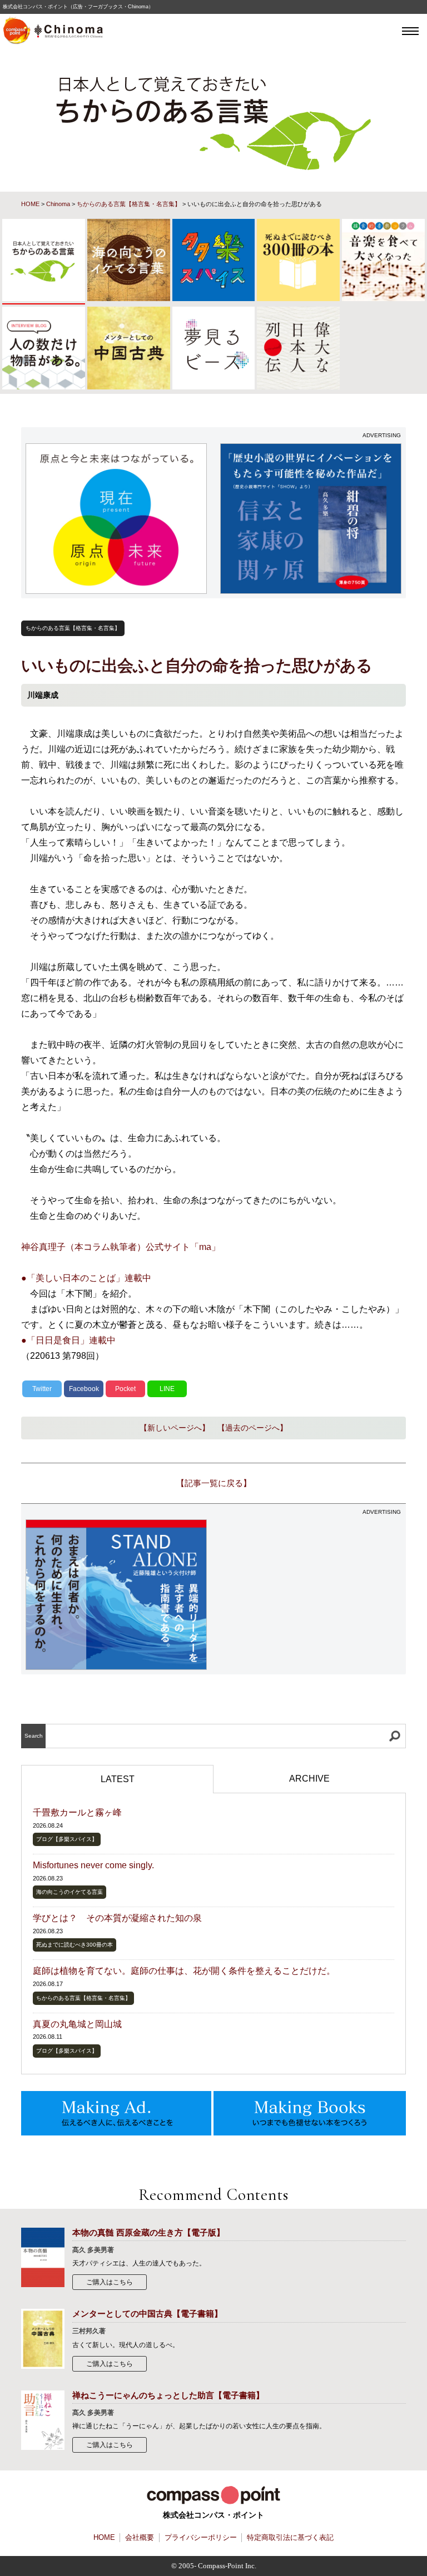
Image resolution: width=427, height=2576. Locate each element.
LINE (167, 1389)
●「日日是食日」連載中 (68, 1340)
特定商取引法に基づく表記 (290, 2537)
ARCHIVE (309, 1779)
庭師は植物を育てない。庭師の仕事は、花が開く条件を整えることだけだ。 (184, 1971)
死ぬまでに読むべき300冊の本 (75, 1945)
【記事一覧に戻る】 (214, 1483)
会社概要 (140, 2537)
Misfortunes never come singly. (93, 1865)
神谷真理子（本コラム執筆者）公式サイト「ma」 (121, 1247)
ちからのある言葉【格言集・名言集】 (129, 204)
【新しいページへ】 (175, 1428)
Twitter (42, 1389)
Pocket (125, 1389)
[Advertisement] (311, 1589)
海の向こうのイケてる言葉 (69, 1892)
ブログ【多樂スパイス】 (67, 1839)
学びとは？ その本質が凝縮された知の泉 (117, 1918)
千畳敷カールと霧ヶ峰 (77, 1812)
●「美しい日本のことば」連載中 (86, 1278)
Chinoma (58, 204)
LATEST (118, 1779)
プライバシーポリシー (201, 2537)
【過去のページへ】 (252, 1428)
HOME (30, 204)
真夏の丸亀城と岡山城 (77, 2024)
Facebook (84, 1389)
